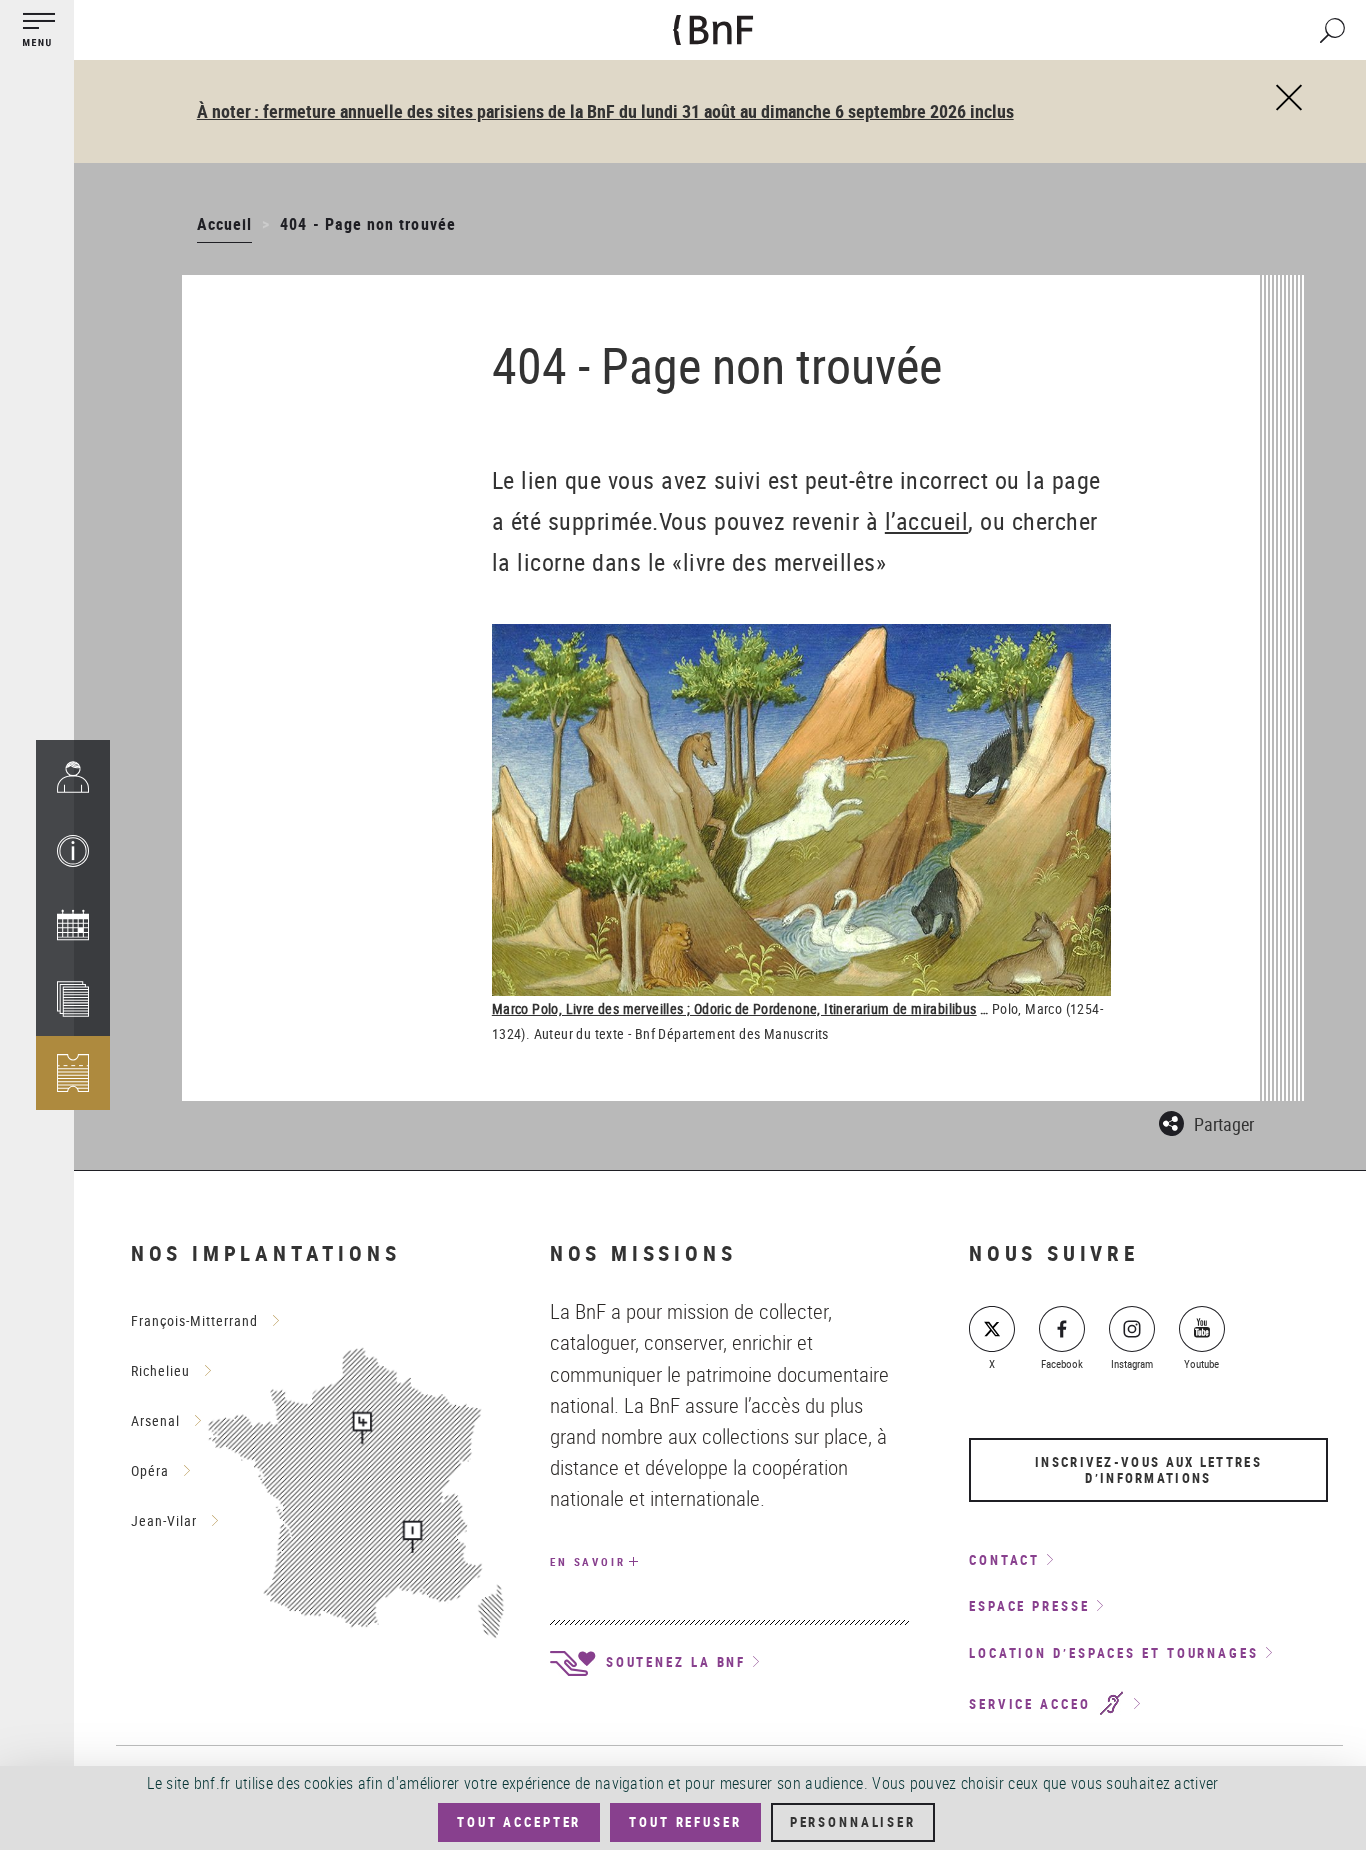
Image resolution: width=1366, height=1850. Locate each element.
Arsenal (155, 1420)
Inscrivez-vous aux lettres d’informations (1148, 1470)
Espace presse (1029, 1606)
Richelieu (160, 1370)
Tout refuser (685, 1822)
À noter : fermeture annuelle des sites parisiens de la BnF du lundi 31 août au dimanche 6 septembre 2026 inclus (605, 111)
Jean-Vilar (164, 1520)
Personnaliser (853, 1822)
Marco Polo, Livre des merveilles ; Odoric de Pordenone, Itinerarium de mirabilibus (734, 1008)
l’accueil (927, 521)
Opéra (150, 1470)
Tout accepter (519, 1822)
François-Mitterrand (194, 1320)
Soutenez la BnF (673, 1662)
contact (1004, 1560)
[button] (73, 851)
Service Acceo (1033, 1704)
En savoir (588, 1561)
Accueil (224, 224)
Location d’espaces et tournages (1114, 1653)
